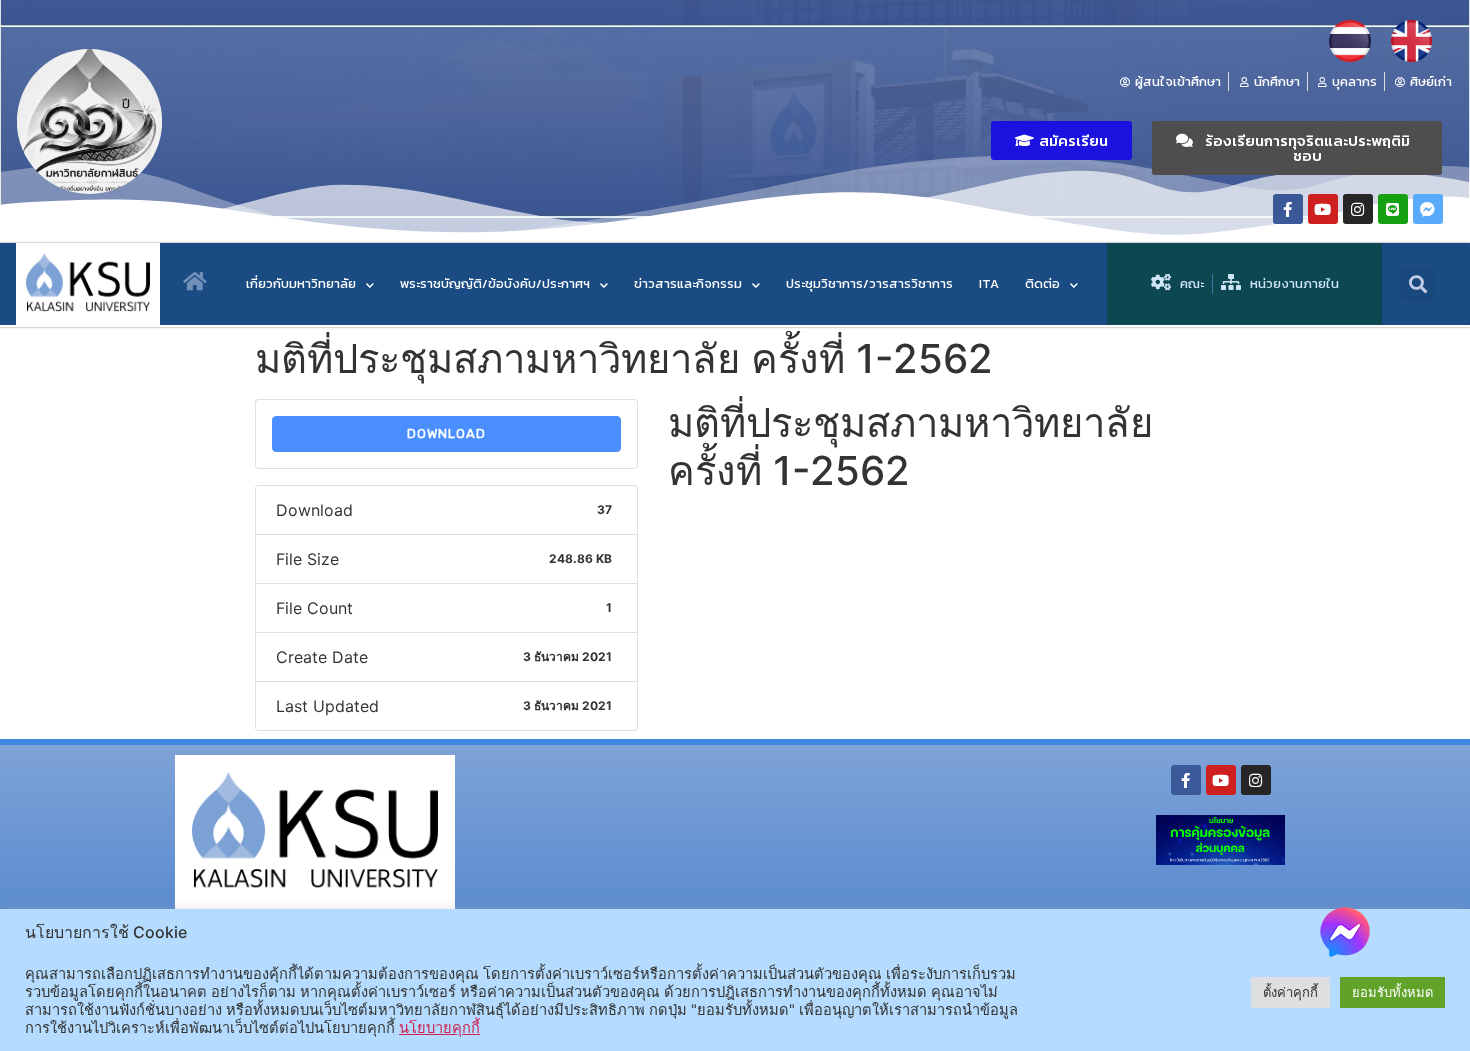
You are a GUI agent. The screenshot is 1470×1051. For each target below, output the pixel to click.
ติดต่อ (1042, 283)
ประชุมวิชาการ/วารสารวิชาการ (869, 283)
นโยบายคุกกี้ (439, 1028)
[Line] (1393, 209)
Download (446, 433)
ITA (989, 283)
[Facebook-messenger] (1428, 209)
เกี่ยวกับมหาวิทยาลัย (301, 283)
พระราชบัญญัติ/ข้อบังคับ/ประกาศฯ (495, 283)
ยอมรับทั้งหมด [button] (1392, 992)
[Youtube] (1323, 209)
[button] (1061, 140)
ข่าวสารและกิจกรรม (688, 283)
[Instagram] (1358, 209)
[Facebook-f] (1288, 209)
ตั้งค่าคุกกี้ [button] (1290, 992)
